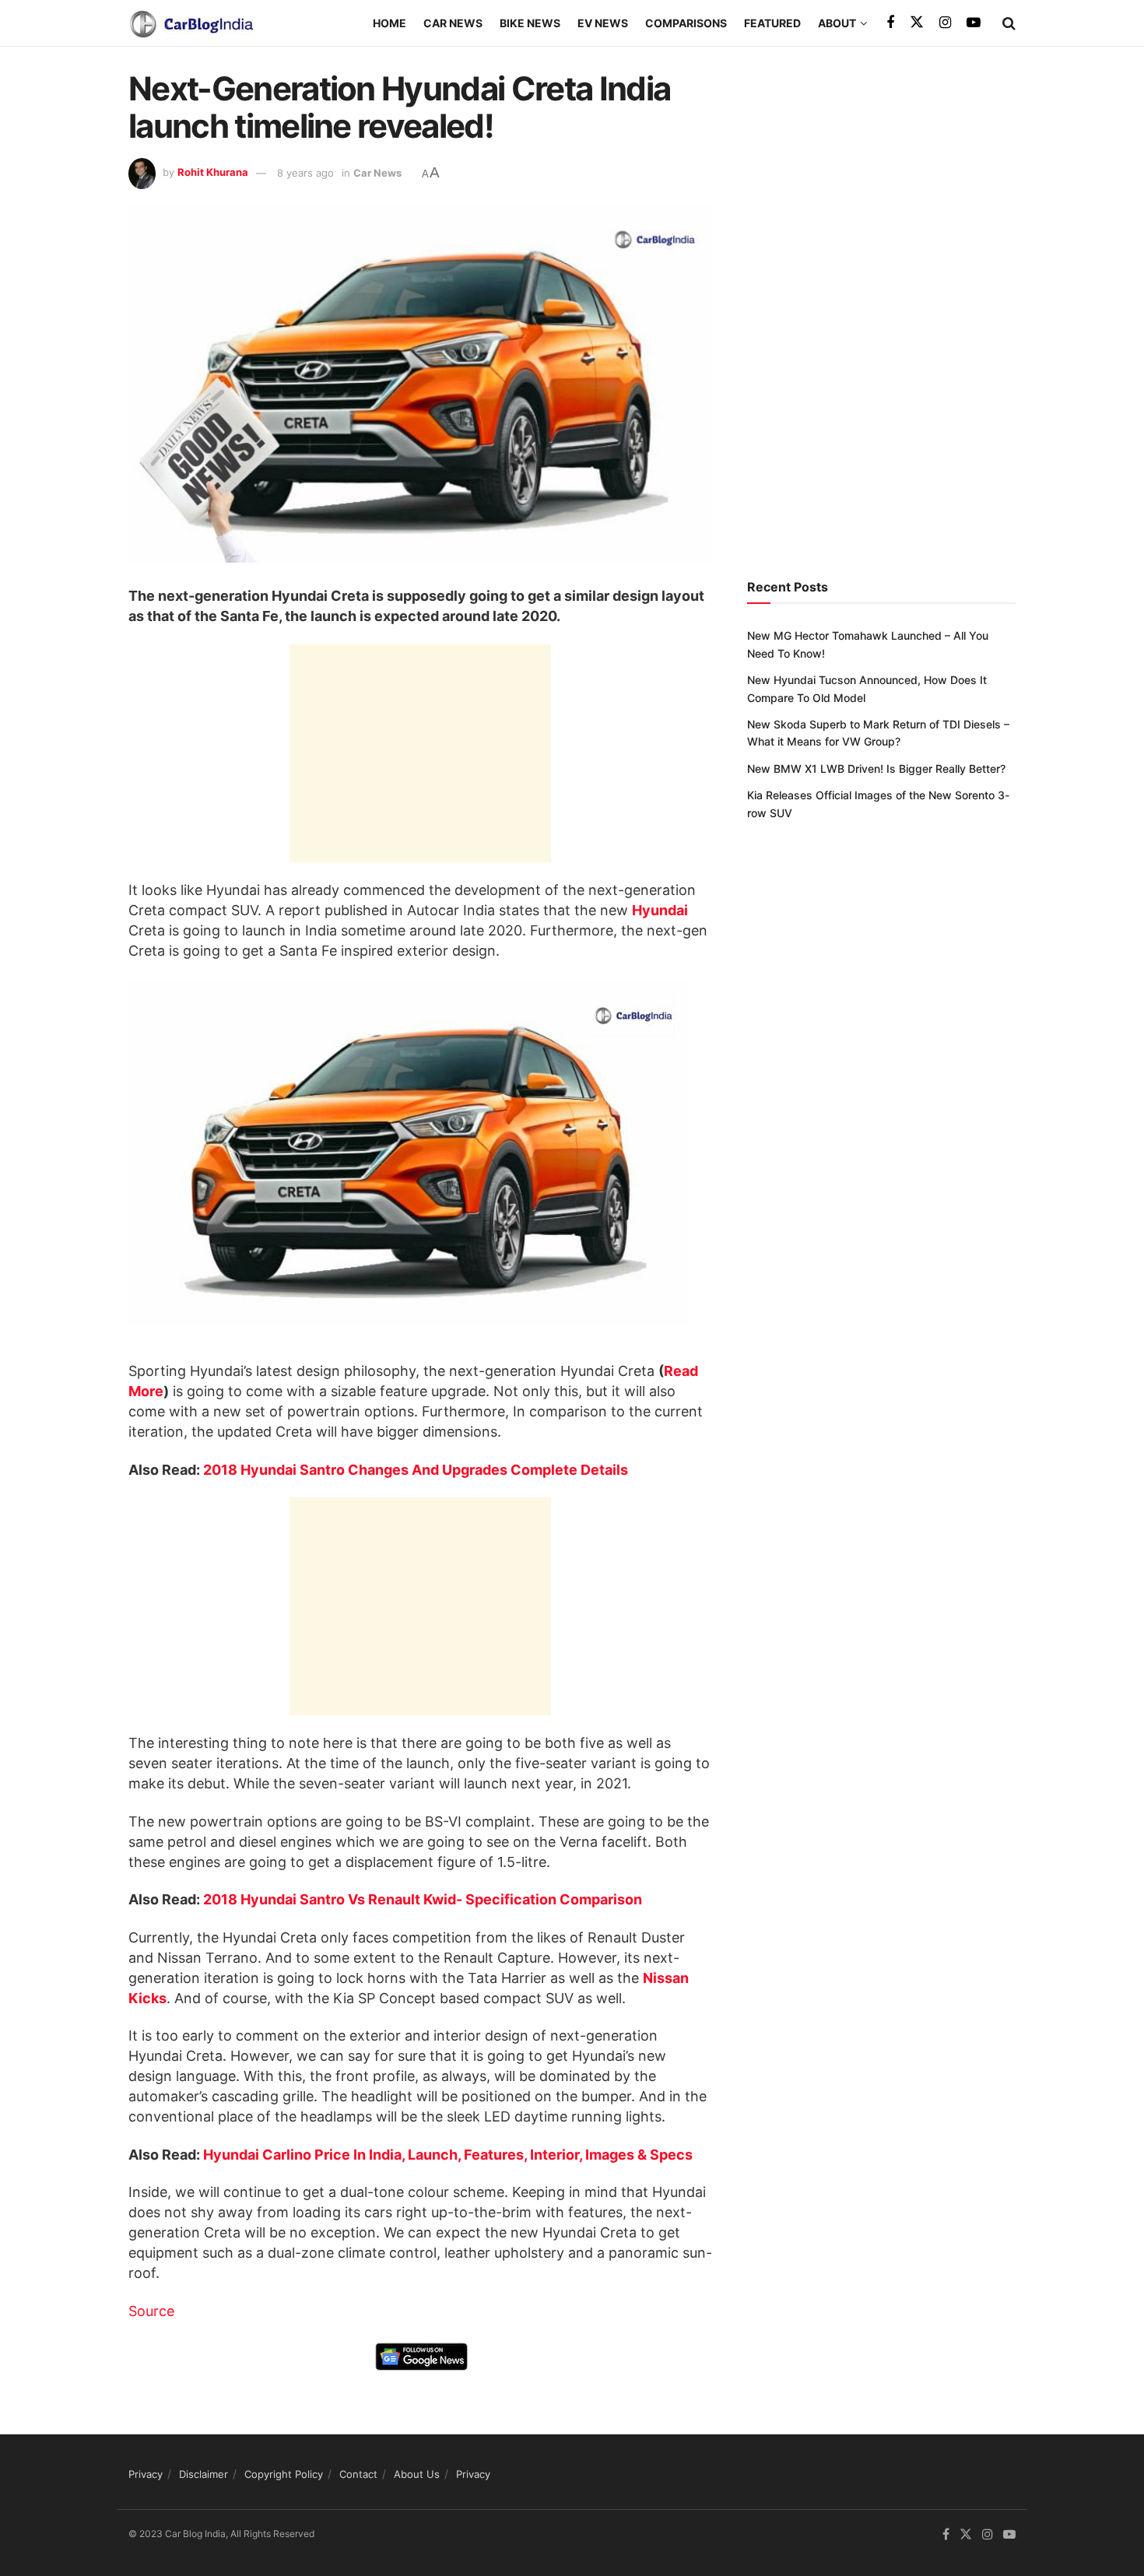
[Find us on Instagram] (945, 23)
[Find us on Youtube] (974, 23)
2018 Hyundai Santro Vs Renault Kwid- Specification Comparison (423, 1899)
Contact (358, 2474)
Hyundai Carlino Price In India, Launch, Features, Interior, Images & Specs (448, 2155)
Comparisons (686, 23)
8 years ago (305, 173)
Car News (453, 23)
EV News (603, 23)
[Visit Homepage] (191, 23)
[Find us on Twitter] (917, 23)
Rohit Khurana (213, 173)
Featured (772, 23)
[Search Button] (1009, 23)
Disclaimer (204, 2474)
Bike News (530, 23)
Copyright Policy (284, 2474)
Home (390, 23)
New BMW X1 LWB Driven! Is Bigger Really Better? (876, 769)
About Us (417, 2474)
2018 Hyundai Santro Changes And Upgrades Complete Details (416, 1470)
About (837, 23)
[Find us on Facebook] (890, 23)
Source (151, 2311)
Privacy (146, 2474)
